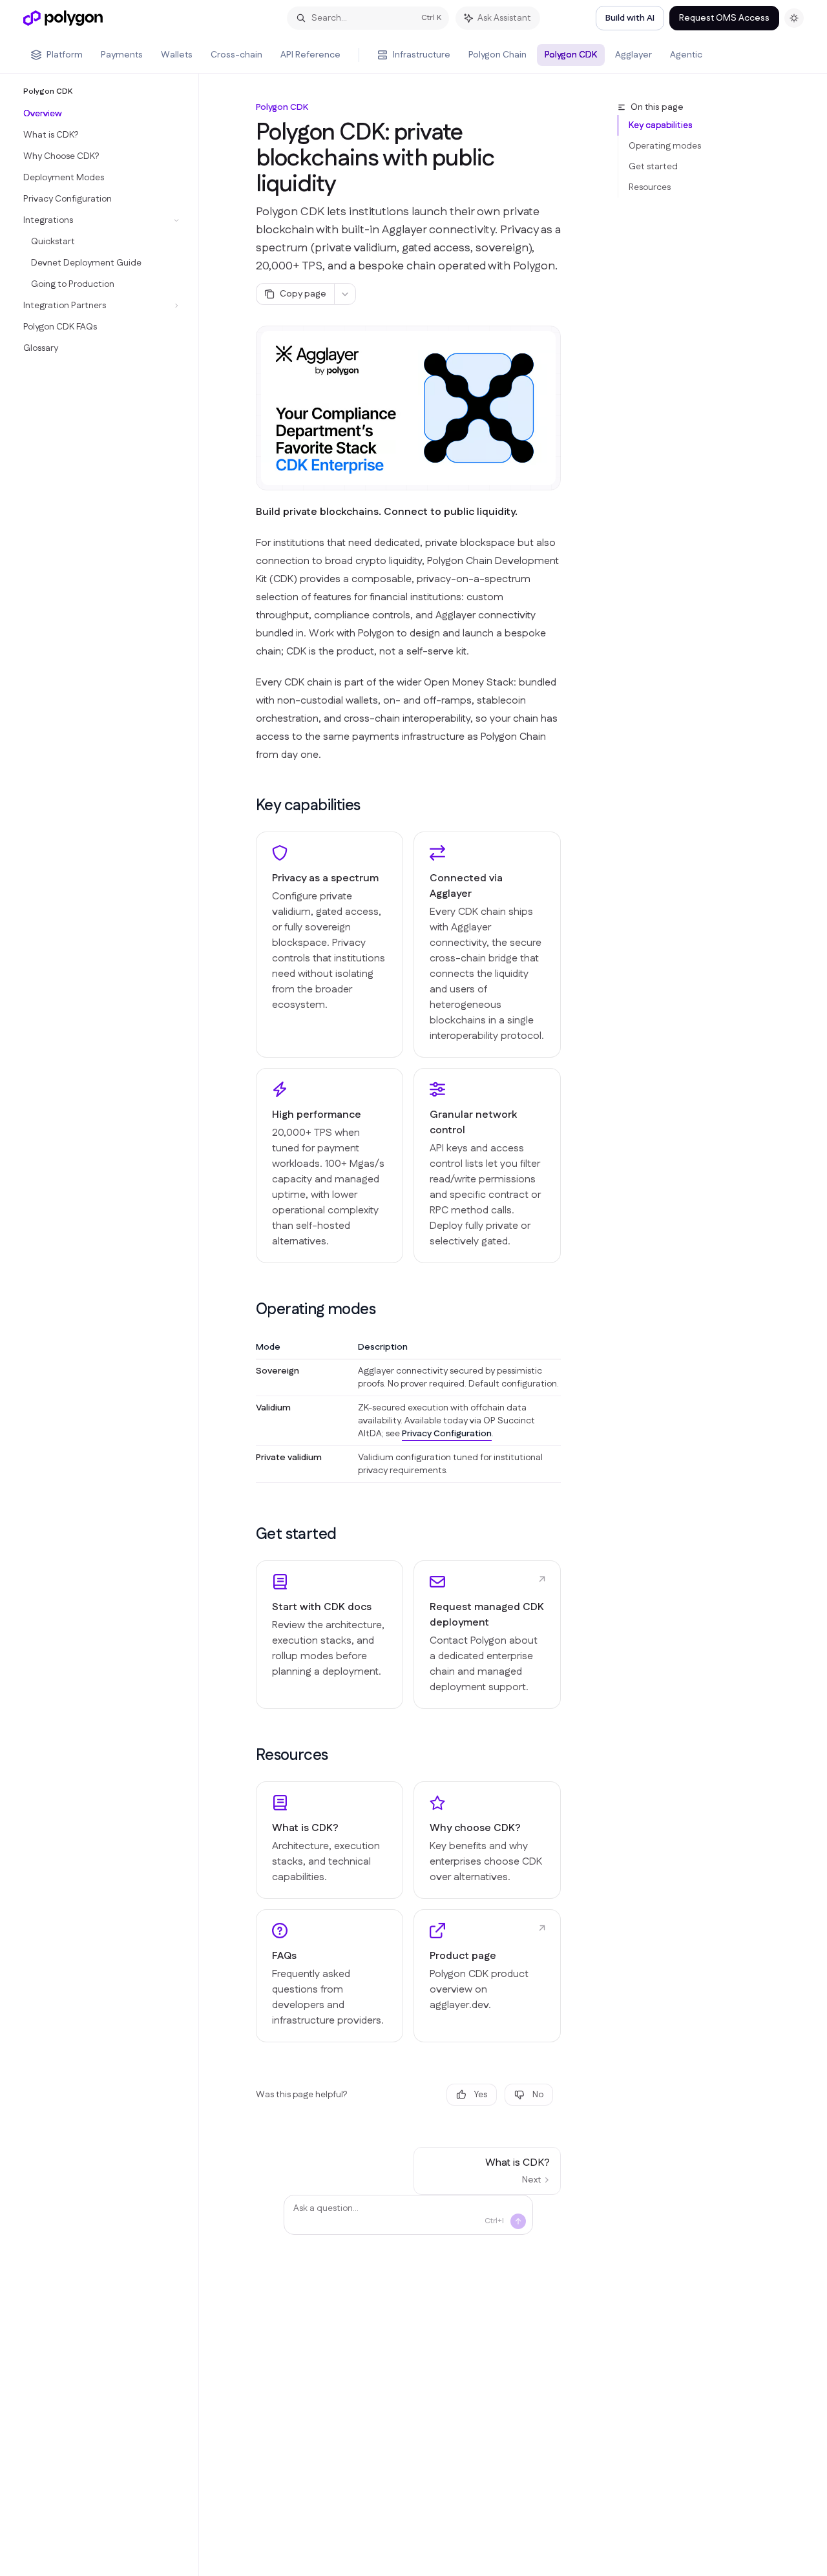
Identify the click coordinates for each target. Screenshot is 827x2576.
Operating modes (665, 146)
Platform (65, 55)
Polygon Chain (497, 55)
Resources (650, 187)
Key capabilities (660, 125)
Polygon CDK (571, 55)
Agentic (686, 55)
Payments (122, 55)
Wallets (177, 55)
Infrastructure (422, 55)
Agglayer (633, 55)
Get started (653, 167)
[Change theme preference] (794, 18)
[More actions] (345, 294)
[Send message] (518, 2221)
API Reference (310, 55)
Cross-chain (236, 55)
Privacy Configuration (447, 1434)
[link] (330, 1635)
